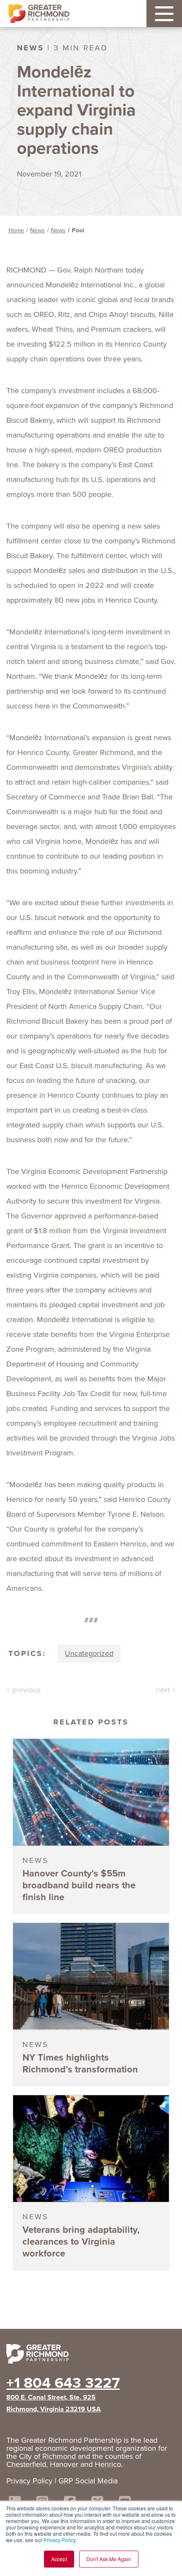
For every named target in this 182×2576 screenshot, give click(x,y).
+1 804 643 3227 (63, 2383)
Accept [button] (59, 2559)
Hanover (64, 2464)
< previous (23, 1690)
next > (166, 1690)
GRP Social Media (88, 2481)
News (37, 230)
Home (16, 230)
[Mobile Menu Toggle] (164, 14)
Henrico (108, 2464)
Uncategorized (89, 1653)
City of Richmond (47, 2456)
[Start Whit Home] (91, 2356)
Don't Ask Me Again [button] (109, 2559)
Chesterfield (26, 2464)
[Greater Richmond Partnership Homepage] (39, 14)
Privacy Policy (59, 2540)
